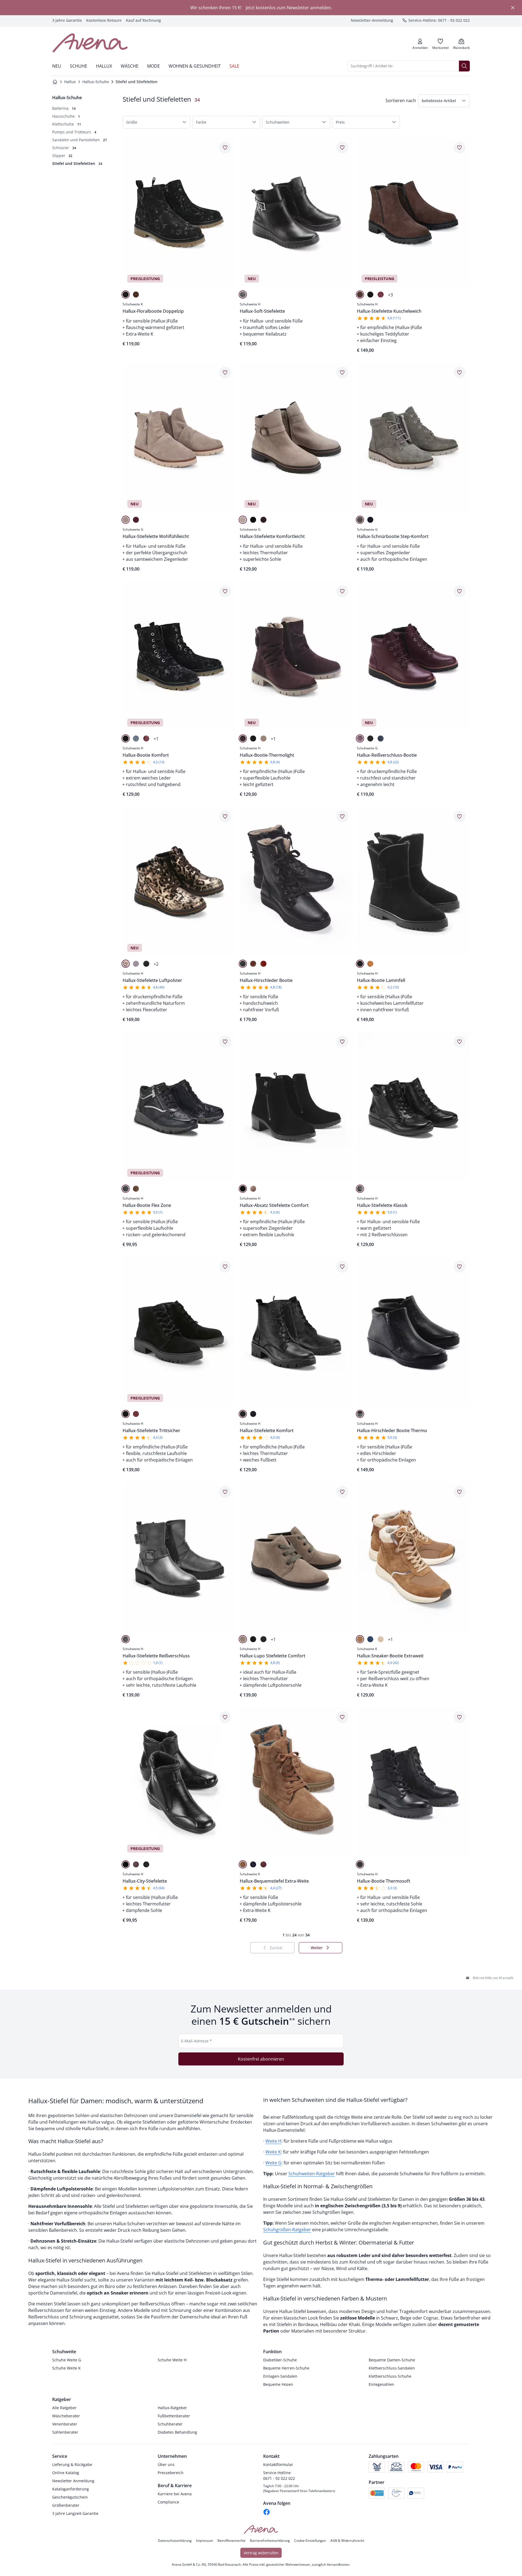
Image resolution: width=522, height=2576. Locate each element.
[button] (444, 101)
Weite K (273, 2152)
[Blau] (136, 738)
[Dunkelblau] (370, 520)
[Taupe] (126, 520)
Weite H (273, 2141)
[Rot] (263, 964)
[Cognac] (253, 964)
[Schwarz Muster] (126, 738)
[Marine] (381, 738)
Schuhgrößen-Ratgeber (287, 2230)
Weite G (273, 2163)
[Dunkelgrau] (360, 520)
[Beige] (243, 520)
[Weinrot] (136, 1414)
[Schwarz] (126, 295)
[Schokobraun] (360, 295)
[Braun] (136, 295)
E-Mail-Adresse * (196, 2041)
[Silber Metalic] (126, 1639)
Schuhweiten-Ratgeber (312, 2174)
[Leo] (126, 964)
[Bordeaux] (381, 295)
